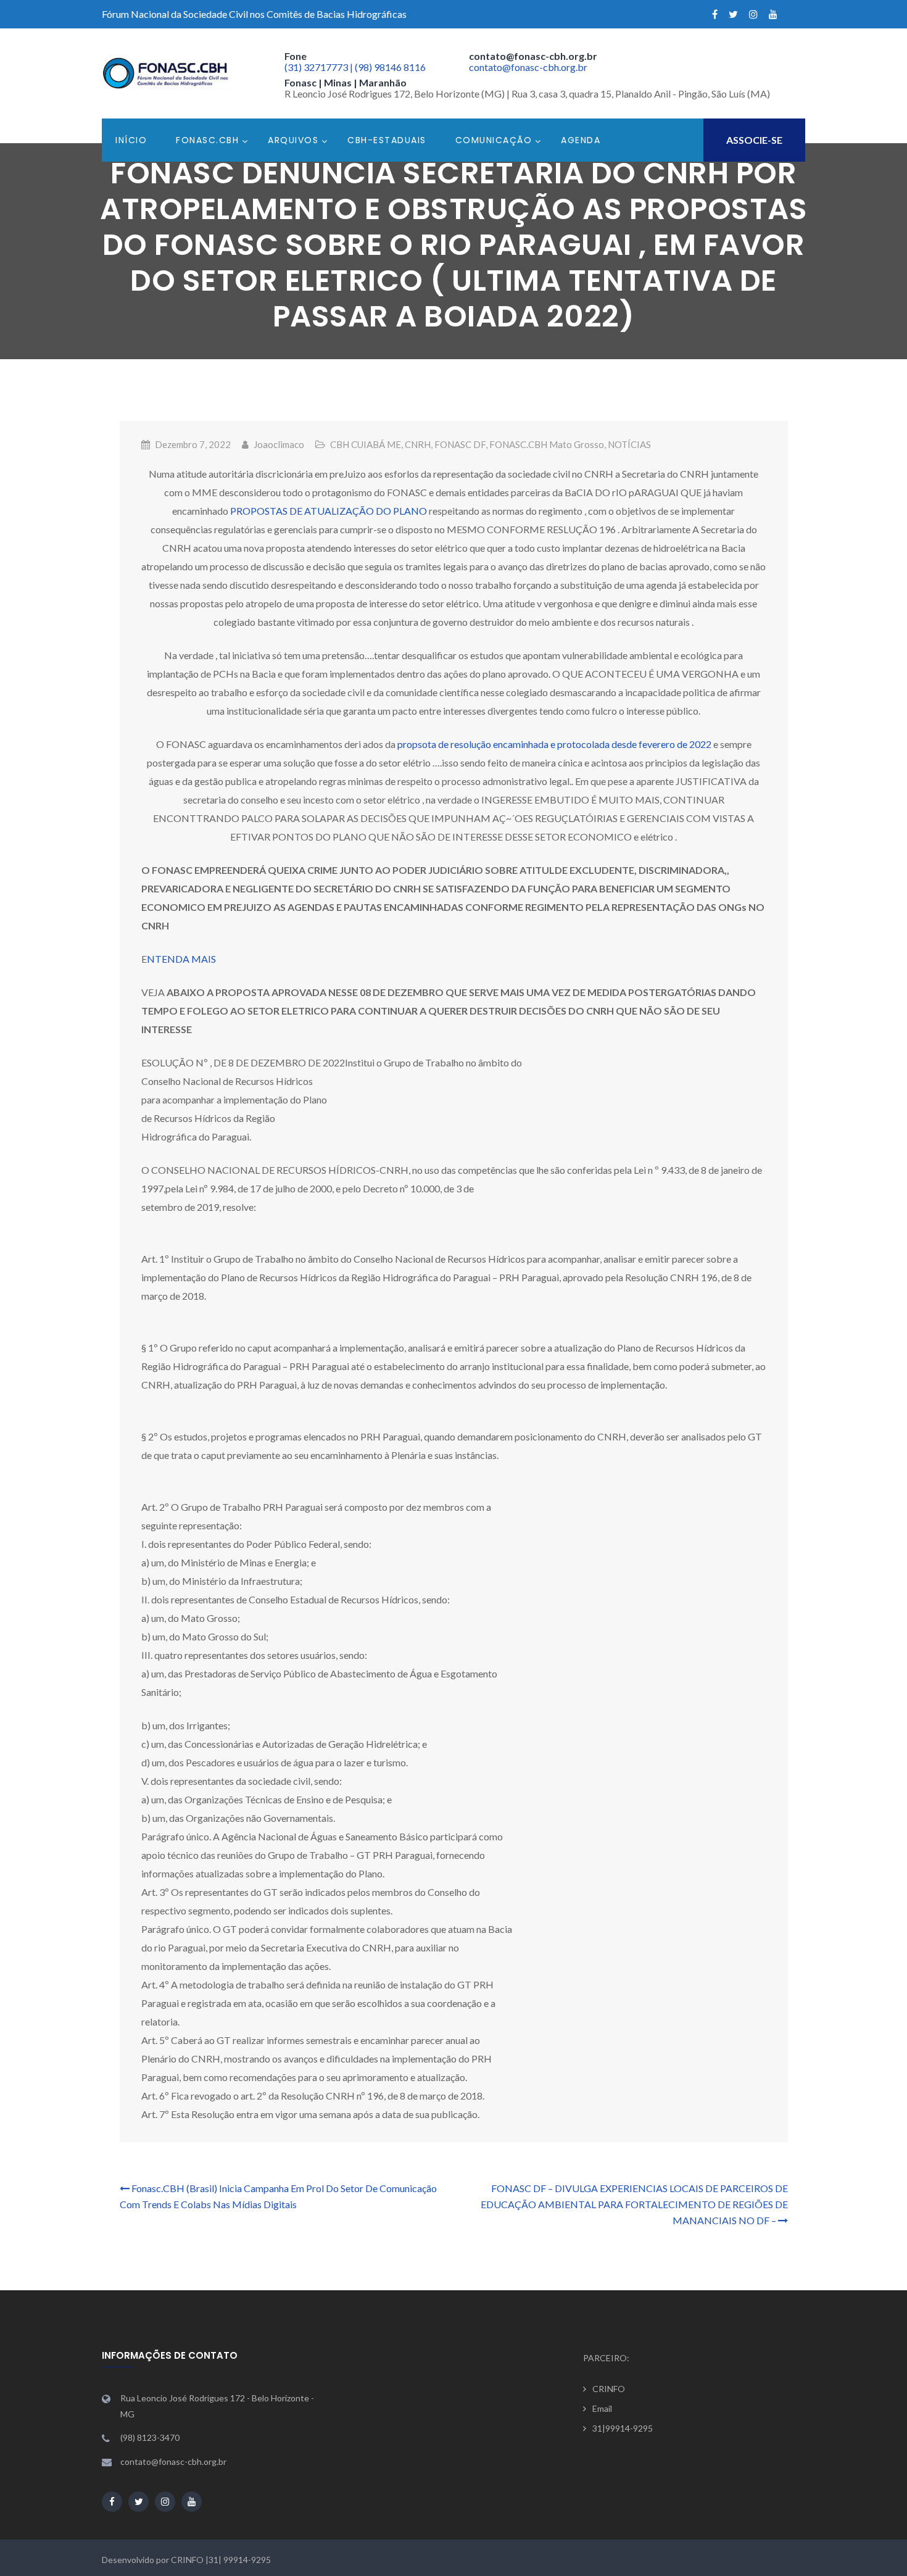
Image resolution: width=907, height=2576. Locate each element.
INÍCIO (131, 140)
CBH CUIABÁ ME (366, 444)
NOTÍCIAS (629, 444)
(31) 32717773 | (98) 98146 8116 (355, 67)
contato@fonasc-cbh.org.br (528, 67)
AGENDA (581, 140)
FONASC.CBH (207, 140)
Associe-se (754, 140)
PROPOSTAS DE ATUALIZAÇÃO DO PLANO (329, 511)
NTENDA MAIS (181, 959)
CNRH (418, 444)
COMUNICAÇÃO (494, 140)
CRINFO (609, 2389)
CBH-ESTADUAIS (387, 140)
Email (602, 2408)
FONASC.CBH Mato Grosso (547, 444)
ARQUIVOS (293, 140)
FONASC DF (460, 444)
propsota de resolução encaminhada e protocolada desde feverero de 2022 (554, 744)
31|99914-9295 (623, 2428)
